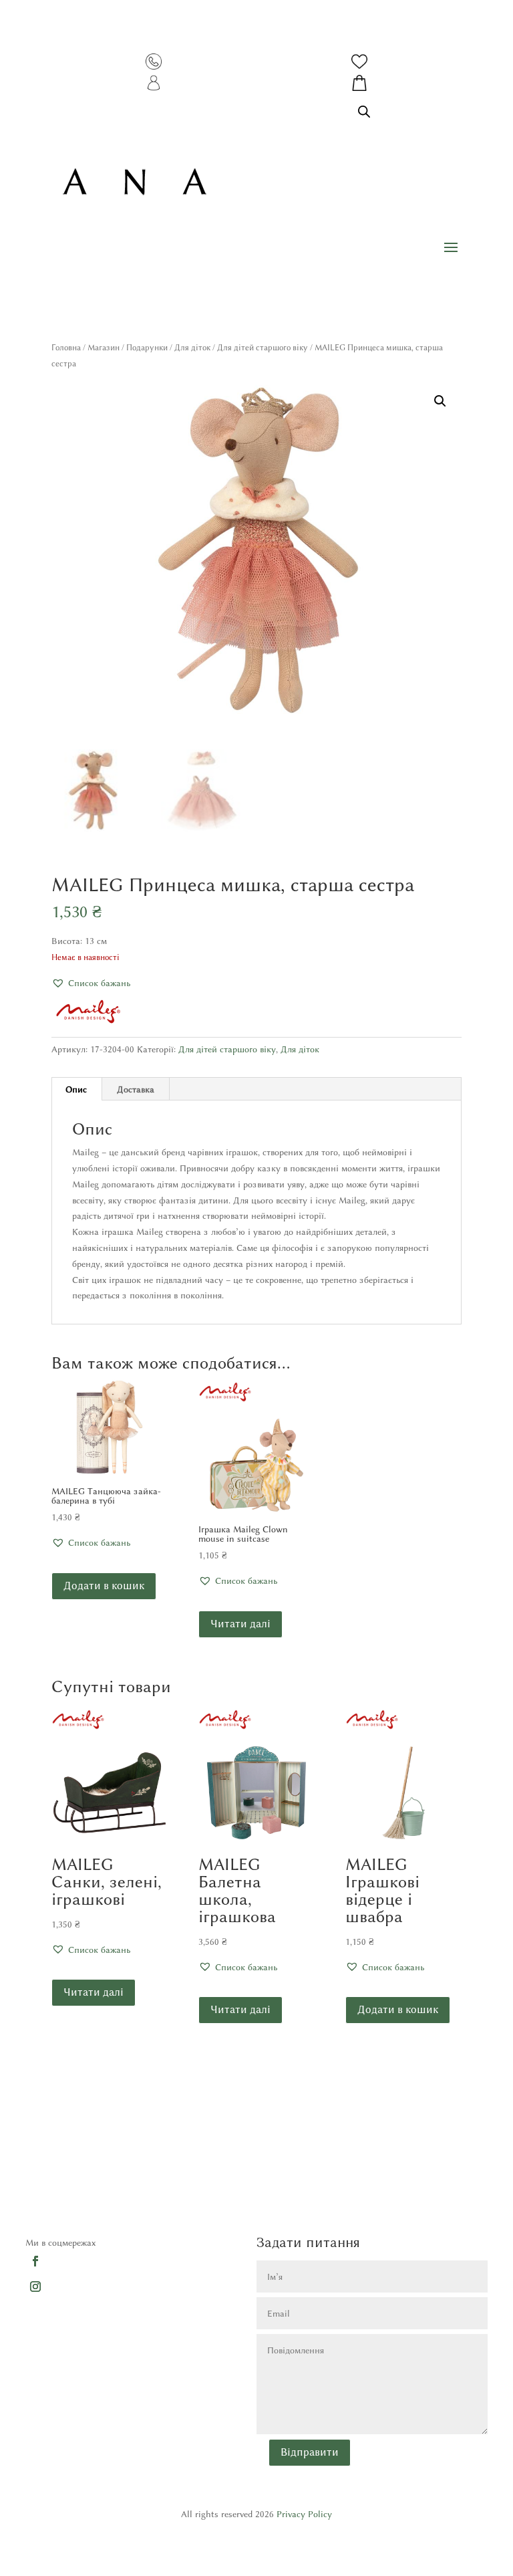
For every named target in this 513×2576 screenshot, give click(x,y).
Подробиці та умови (66, 2192)
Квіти (201, 2149)
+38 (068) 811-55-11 (402, 2192)
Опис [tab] (76, 1089)
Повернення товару (64, 2213)
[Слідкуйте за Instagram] (35, 2286)
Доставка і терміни (64, 2149)
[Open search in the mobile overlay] (364, 111)
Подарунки (147, 347)
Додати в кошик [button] (104, 1586)
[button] (440, 401)
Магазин (104, 347)
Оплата (40, 2170)
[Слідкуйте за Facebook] (35, 2260)
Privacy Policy (304, 2514)
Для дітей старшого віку (263, 347)
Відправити (310, 2452)
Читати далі (240, 1624)
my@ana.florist (381, 2213)
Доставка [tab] (136, 1089)
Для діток (192, 347)
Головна (66, 347)
